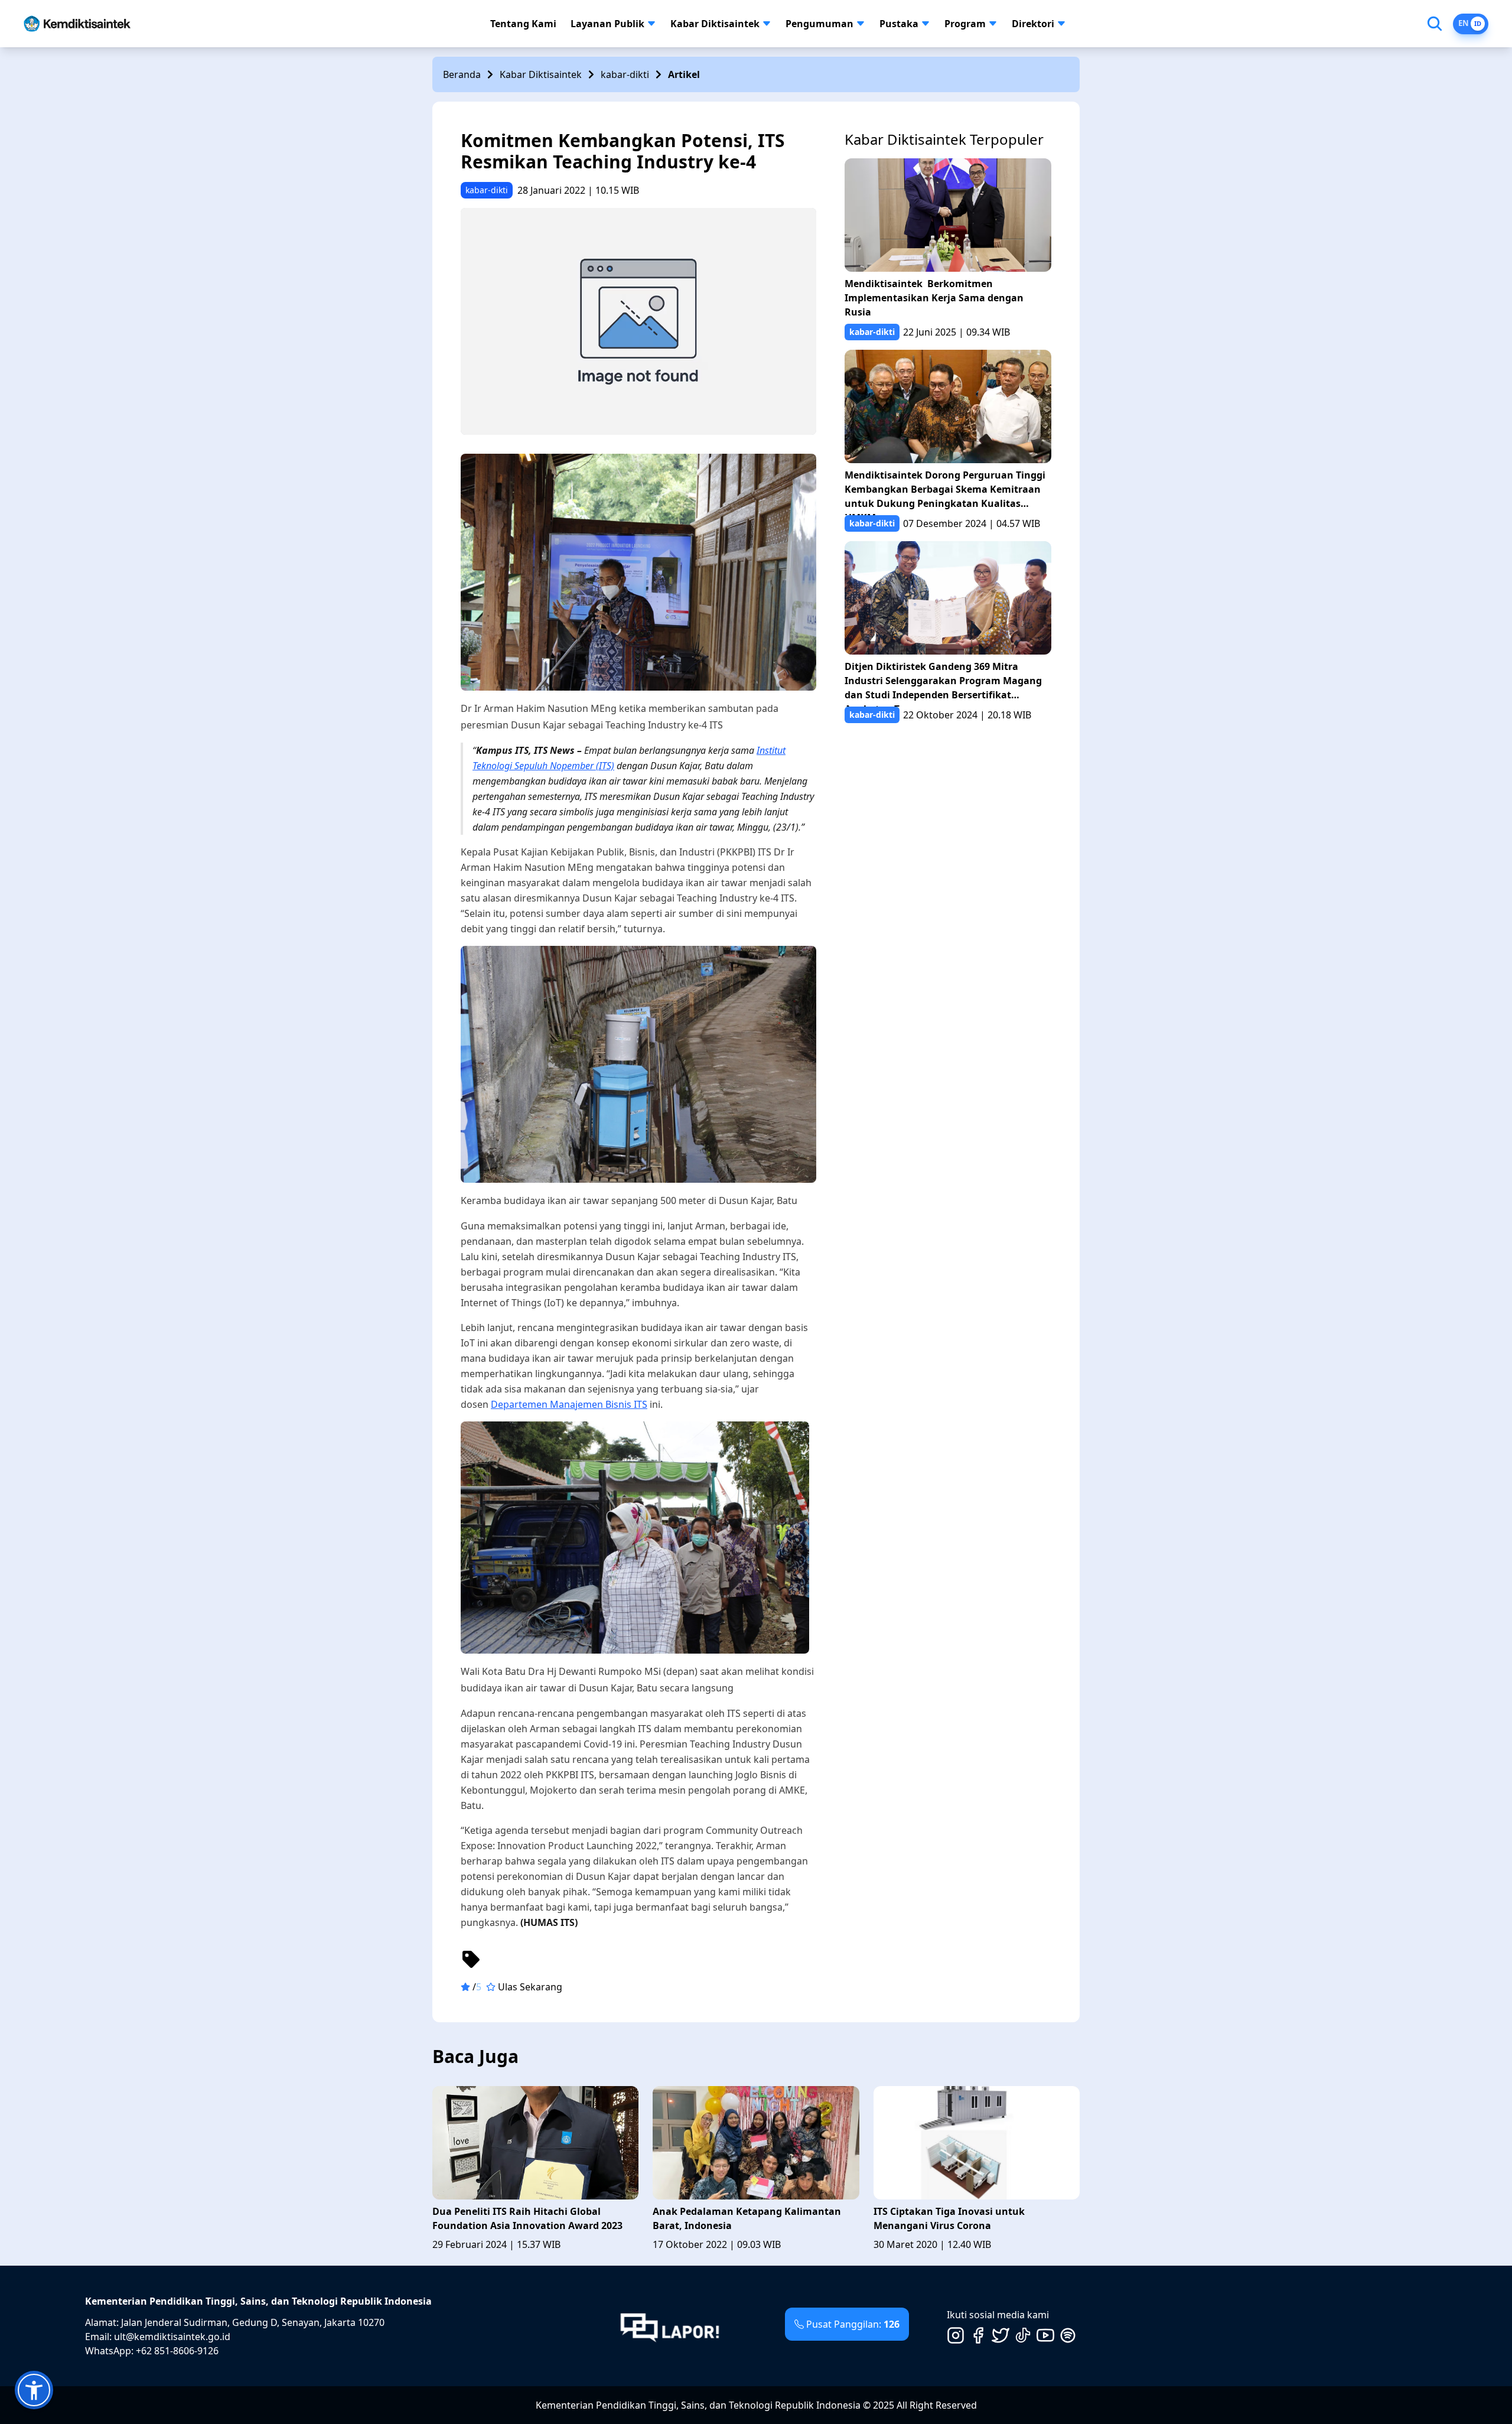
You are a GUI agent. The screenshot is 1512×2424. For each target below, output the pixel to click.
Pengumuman (819, 24)
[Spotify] (1068, 2335)
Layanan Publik (607, 24)
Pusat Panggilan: (853, 2324)
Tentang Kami (523, 24)
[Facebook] (978, 2335)
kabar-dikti (625, 74)
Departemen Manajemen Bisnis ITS (569, 1404)
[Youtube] (1045, 2335)
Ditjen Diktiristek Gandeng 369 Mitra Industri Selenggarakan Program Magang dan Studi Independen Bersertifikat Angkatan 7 (943, 683)
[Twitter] (1001, 2335)
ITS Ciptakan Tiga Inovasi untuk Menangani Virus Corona (949, 2218)
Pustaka (899, 24)
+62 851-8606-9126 (177, 2351)
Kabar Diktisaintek (715, 24)
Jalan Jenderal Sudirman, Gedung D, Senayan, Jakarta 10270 (253, 2322)
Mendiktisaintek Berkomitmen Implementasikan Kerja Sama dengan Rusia (934, 298)
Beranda (462, 74)
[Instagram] (956, 2335)
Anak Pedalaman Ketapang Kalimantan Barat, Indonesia (747, 2218)
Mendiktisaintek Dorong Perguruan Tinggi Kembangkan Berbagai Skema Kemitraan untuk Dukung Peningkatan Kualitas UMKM (945, 492)
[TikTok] (1023, 2335)
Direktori (1033, 24)
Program (965, 24)
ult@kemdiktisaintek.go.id (172, 2337)
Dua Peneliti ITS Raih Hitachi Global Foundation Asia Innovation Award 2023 (527, 2218)
